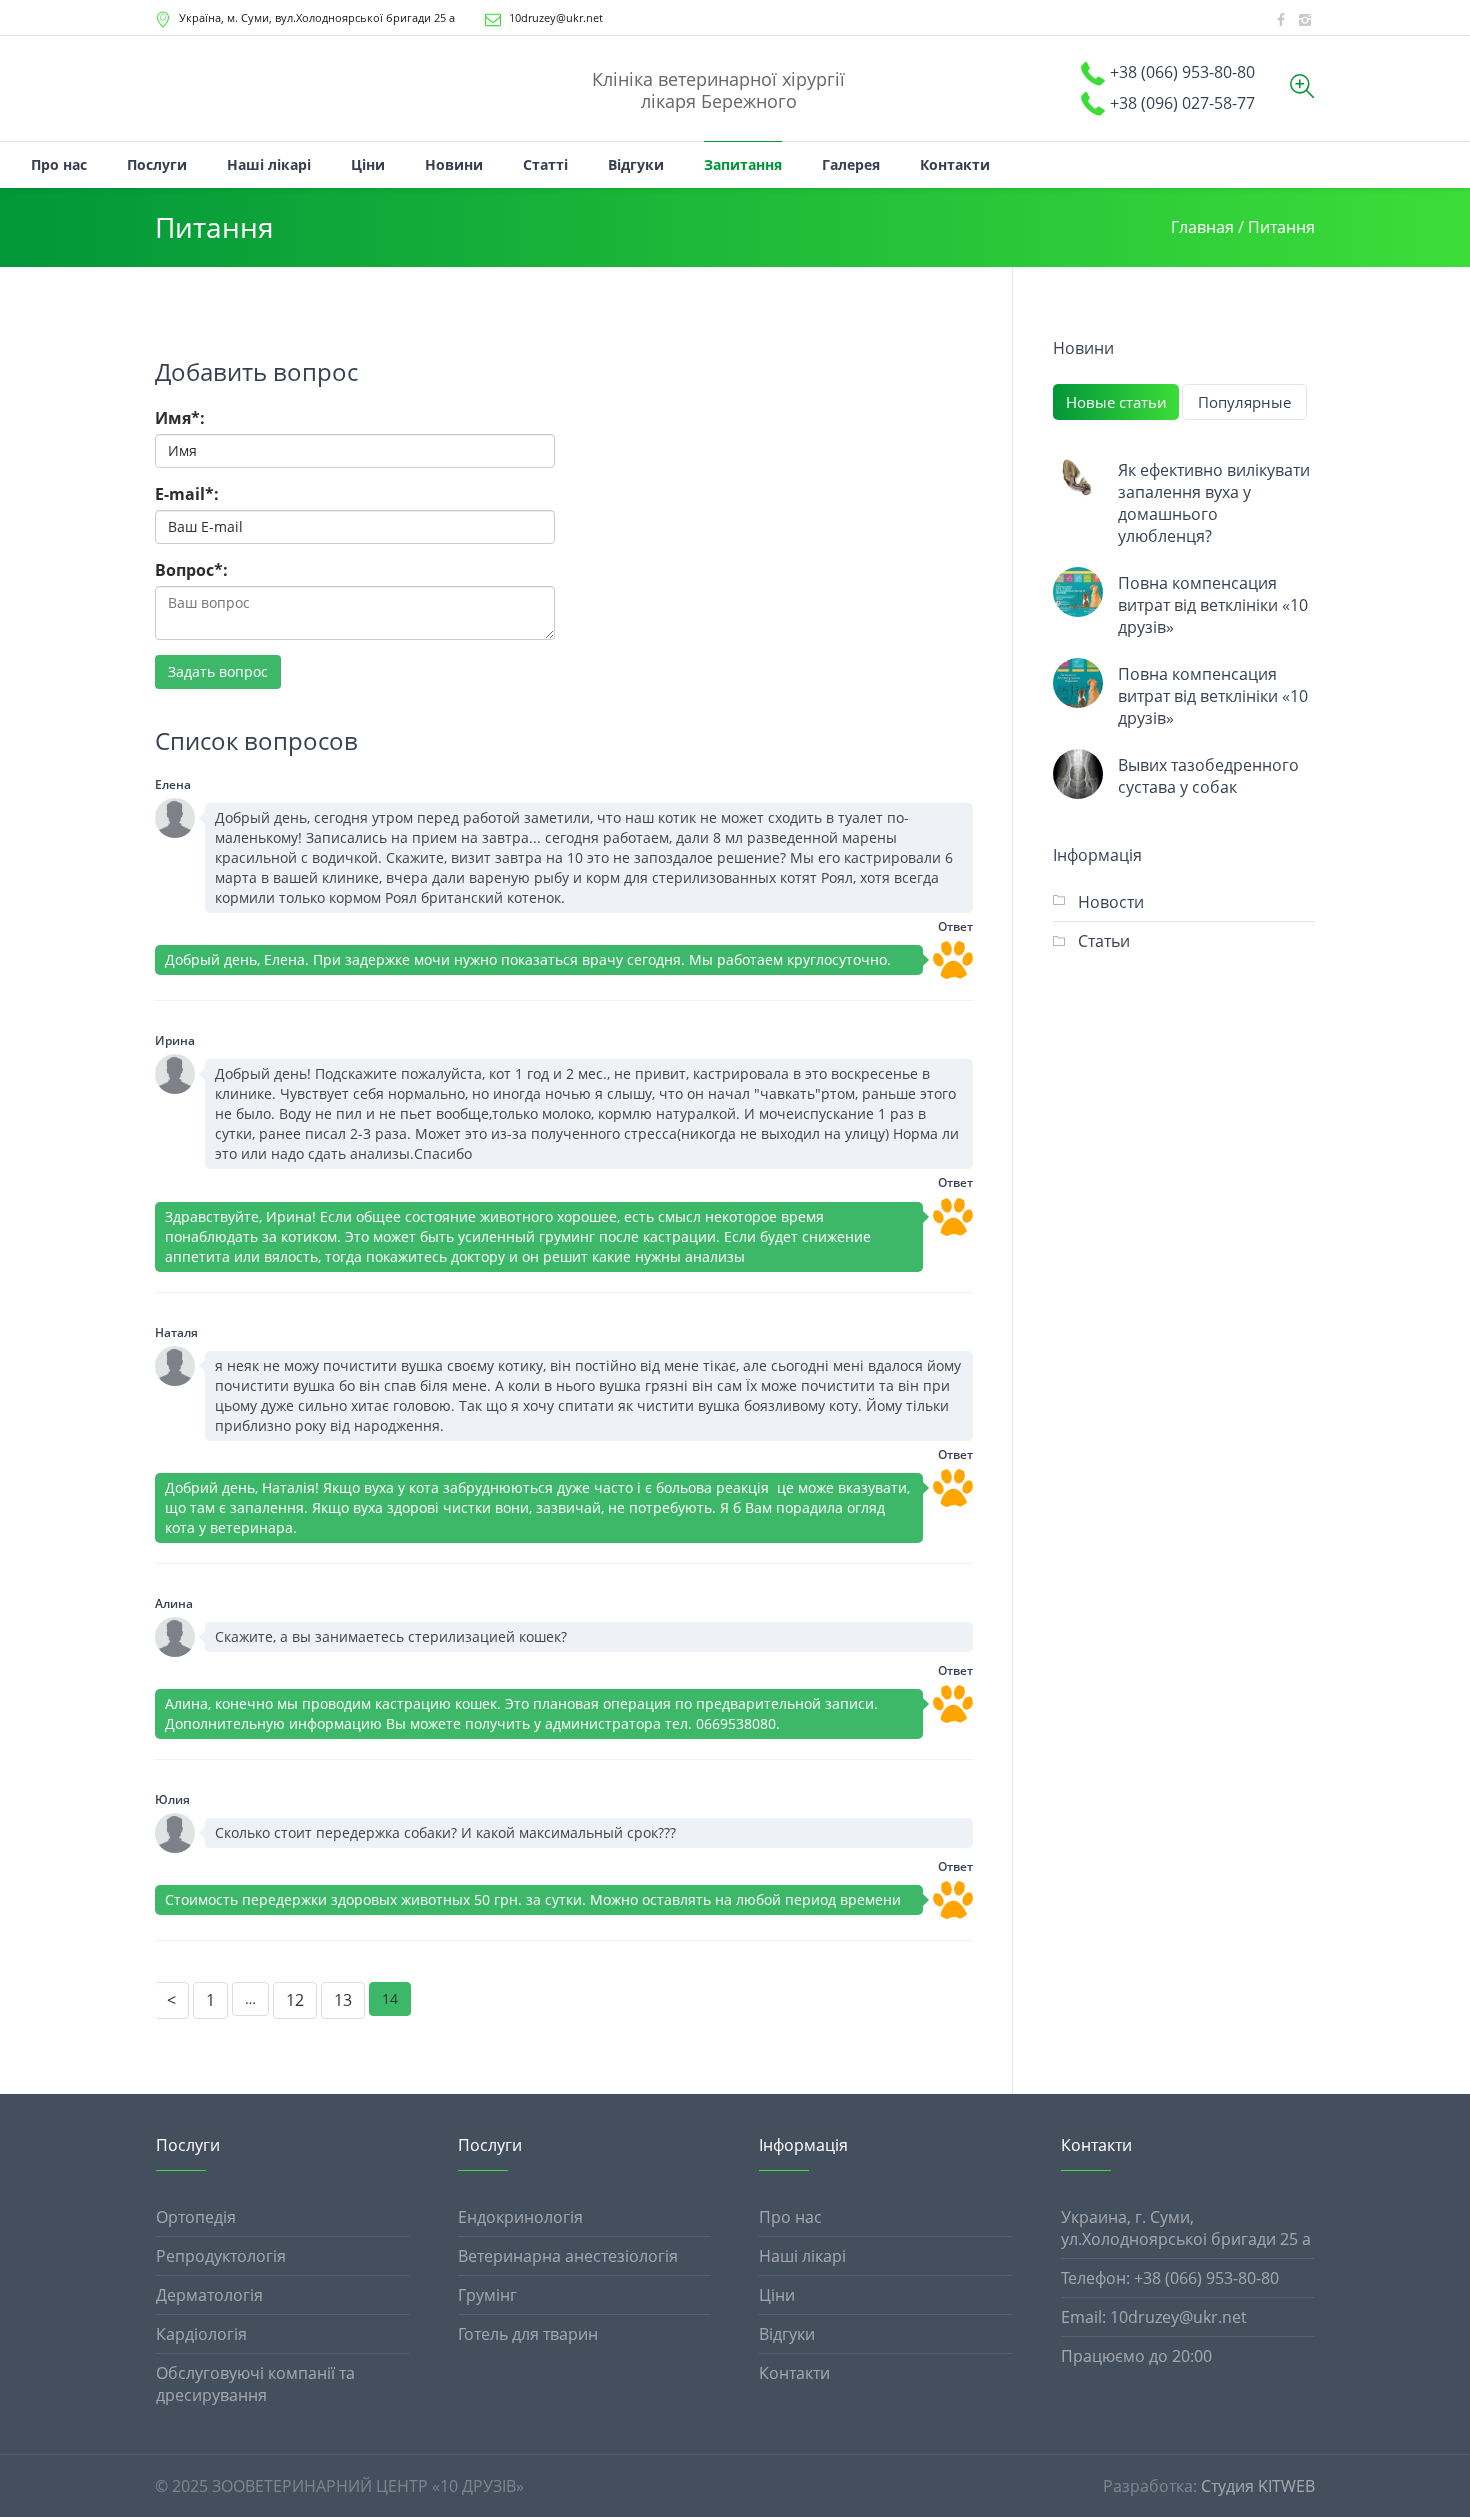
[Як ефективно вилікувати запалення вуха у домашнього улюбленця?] (1078, 479)
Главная (1202, 227)
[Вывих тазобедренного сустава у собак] (1078, 774)
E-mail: (187, 494)
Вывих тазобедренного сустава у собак (1208, 776)
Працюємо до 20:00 (1136, 2356)
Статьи (1104, 941)
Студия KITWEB (1258, 2486)
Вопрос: (191, 570)
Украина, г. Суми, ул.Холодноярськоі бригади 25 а (1186, 2228)
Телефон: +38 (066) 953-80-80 (1170, 2278)
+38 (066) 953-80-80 (1182, 72)
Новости (1111, 902)
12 (295, 2000)
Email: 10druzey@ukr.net (1154, 2317)
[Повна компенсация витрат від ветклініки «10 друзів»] (1078, 592)
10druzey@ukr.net (556, 17)
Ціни (777, 2295)
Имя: (180, 418)
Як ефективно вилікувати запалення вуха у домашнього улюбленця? (1214, 503)
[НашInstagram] (1305, 20)
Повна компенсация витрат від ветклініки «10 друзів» (1213, 605)
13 (343, 2000)
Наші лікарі (802, 2256)
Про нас (790, 2217)
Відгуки (787, 2334)
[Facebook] (1281, 20)
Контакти (794, 2373)
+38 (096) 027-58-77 (1182, 103)
